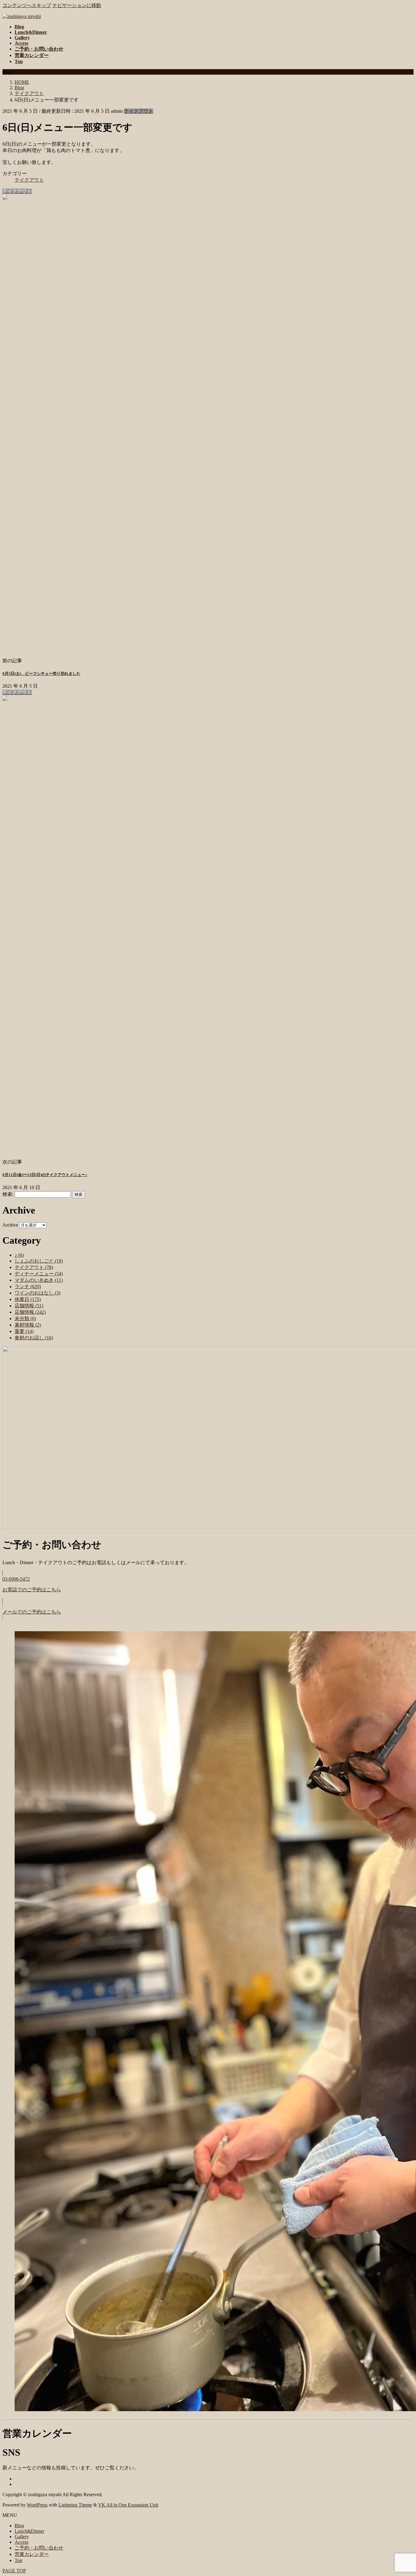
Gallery (22, 2537)
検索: (8, 1194)
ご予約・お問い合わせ (39, 2548)
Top (18, 2560)
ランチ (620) (28, 1286)
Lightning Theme (75, 2505)
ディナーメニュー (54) (39, 1274)
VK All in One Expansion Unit (128, 2505)
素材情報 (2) (28, 1325)
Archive (10, 1225)
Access (21, 2542)
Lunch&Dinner (29, 2531)
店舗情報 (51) (29, 1306)
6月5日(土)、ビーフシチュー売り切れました (41, 673)
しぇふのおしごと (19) (39, 1261)
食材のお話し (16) (34, 1338)
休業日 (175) (28, 1299)
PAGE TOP (14, 2571)
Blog (19, 2526)
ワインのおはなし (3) (37, 1293)
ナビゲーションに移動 (77, 5)
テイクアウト (139, 111)
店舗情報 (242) (30, 1312)
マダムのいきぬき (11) (39, 1280)
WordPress (37, 2505)
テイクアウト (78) (34, 1267)
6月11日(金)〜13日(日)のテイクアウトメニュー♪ (45, 1175)
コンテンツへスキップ (27, 5)
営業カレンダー (32, 2554)
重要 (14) (24, 1331)
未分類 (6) (25, 1318)
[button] (208, 1587)
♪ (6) (19, 1255)
